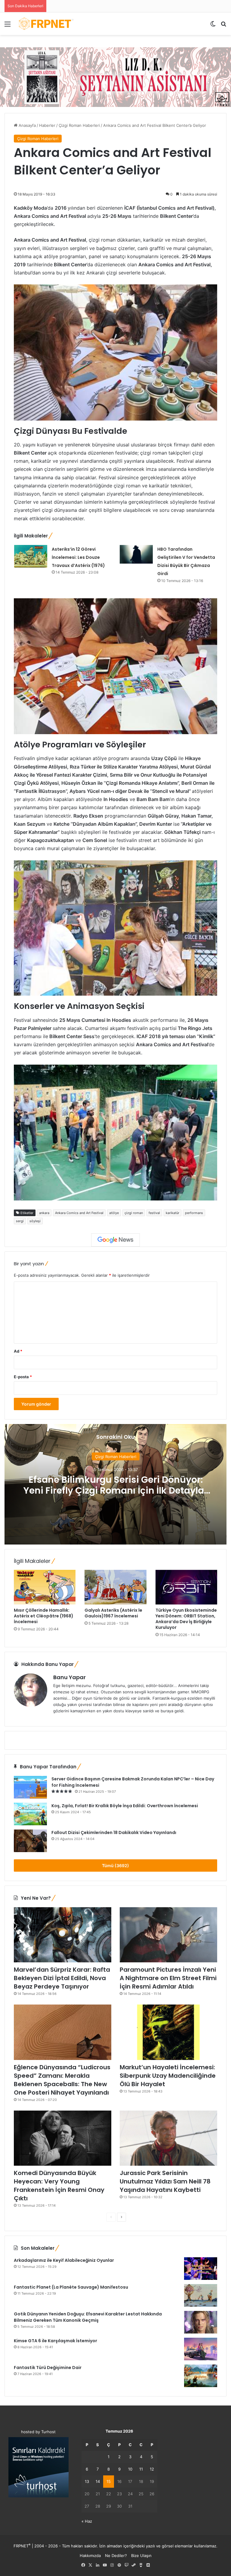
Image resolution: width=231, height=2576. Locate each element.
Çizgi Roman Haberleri (79, 125)
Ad (18, 1351)
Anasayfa (27, 125)
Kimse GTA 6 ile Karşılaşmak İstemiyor (55, 2341)
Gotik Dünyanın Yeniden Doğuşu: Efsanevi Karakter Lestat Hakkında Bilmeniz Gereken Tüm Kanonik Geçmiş (88, 2317)
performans (194, 1213)
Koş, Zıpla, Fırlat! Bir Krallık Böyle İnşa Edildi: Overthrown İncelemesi (125, 1806)
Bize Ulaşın (141, 2556)
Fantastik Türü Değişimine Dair (48, 2368)
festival (154, 1213)
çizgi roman (134, 1213)
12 (152, 2469)
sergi (20, 1221)
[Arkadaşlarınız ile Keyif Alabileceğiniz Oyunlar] (201, 2269)
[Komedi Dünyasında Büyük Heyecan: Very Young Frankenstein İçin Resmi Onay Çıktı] (63, 2138)
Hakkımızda (90, 2556)
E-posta (23, 1377)
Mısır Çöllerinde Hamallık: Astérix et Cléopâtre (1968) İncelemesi (44, 1616)
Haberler (47, 125)
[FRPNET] (46, 24)
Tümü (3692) (115, 1865)
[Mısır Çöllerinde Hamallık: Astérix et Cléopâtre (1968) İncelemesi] (45, 1587)
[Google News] (115, 1240)
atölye (114, 1213)
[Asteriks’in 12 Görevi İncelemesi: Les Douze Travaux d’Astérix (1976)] (31, 556)
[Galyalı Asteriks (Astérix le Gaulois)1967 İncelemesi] (115, 1587)
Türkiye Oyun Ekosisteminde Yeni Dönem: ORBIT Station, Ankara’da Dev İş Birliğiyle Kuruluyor (186, 1619)
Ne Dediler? (116, 2556)
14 (98, 2481)
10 (130, 2469)
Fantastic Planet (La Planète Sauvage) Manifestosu (71, 2287)
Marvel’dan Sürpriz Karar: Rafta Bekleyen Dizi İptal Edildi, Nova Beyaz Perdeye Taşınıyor (62, 1978)
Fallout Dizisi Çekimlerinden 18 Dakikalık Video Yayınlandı (114, 1833)
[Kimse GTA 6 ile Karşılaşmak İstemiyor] (201, 2349)
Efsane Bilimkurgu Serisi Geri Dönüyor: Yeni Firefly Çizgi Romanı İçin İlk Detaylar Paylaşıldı (115, 1490)
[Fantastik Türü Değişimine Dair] (201, 2376)
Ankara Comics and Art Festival (79, 1213)
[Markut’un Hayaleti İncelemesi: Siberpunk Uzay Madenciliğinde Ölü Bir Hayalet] (168, 2032)
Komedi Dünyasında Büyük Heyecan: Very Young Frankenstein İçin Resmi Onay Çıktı (59, 2186)
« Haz (87, 2521)
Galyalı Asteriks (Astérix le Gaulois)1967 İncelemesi (113, 1613)
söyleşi (35, 1221)
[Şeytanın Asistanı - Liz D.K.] (115, 77)
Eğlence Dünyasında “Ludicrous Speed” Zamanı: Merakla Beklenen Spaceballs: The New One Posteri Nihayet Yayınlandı (62, 2080)
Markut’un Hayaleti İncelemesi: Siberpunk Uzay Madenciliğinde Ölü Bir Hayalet (168, 2076)
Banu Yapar (69, 1677)
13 (87, 2481)
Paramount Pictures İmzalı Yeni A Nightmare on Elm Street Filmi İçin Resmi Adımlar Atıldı (168, 1978)
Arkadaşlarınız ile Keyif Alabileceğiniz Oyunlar (64, 2260)
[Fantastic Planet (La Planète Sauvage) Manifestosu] (201, 2295)
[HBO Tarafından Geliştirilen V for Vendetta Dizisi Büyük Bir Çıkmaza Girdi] (136, 554)
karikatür (172, 1213)
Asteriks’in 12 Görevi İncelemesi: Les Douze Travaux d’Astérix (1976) (78, 557)
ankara (44, 1213)
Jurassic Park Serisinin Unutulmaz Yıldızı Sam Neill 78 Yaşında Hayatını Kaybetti (165, 2181)
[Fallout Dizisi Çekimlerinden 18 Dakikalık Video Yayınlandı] (30, 1841)
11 (141, 2469)
